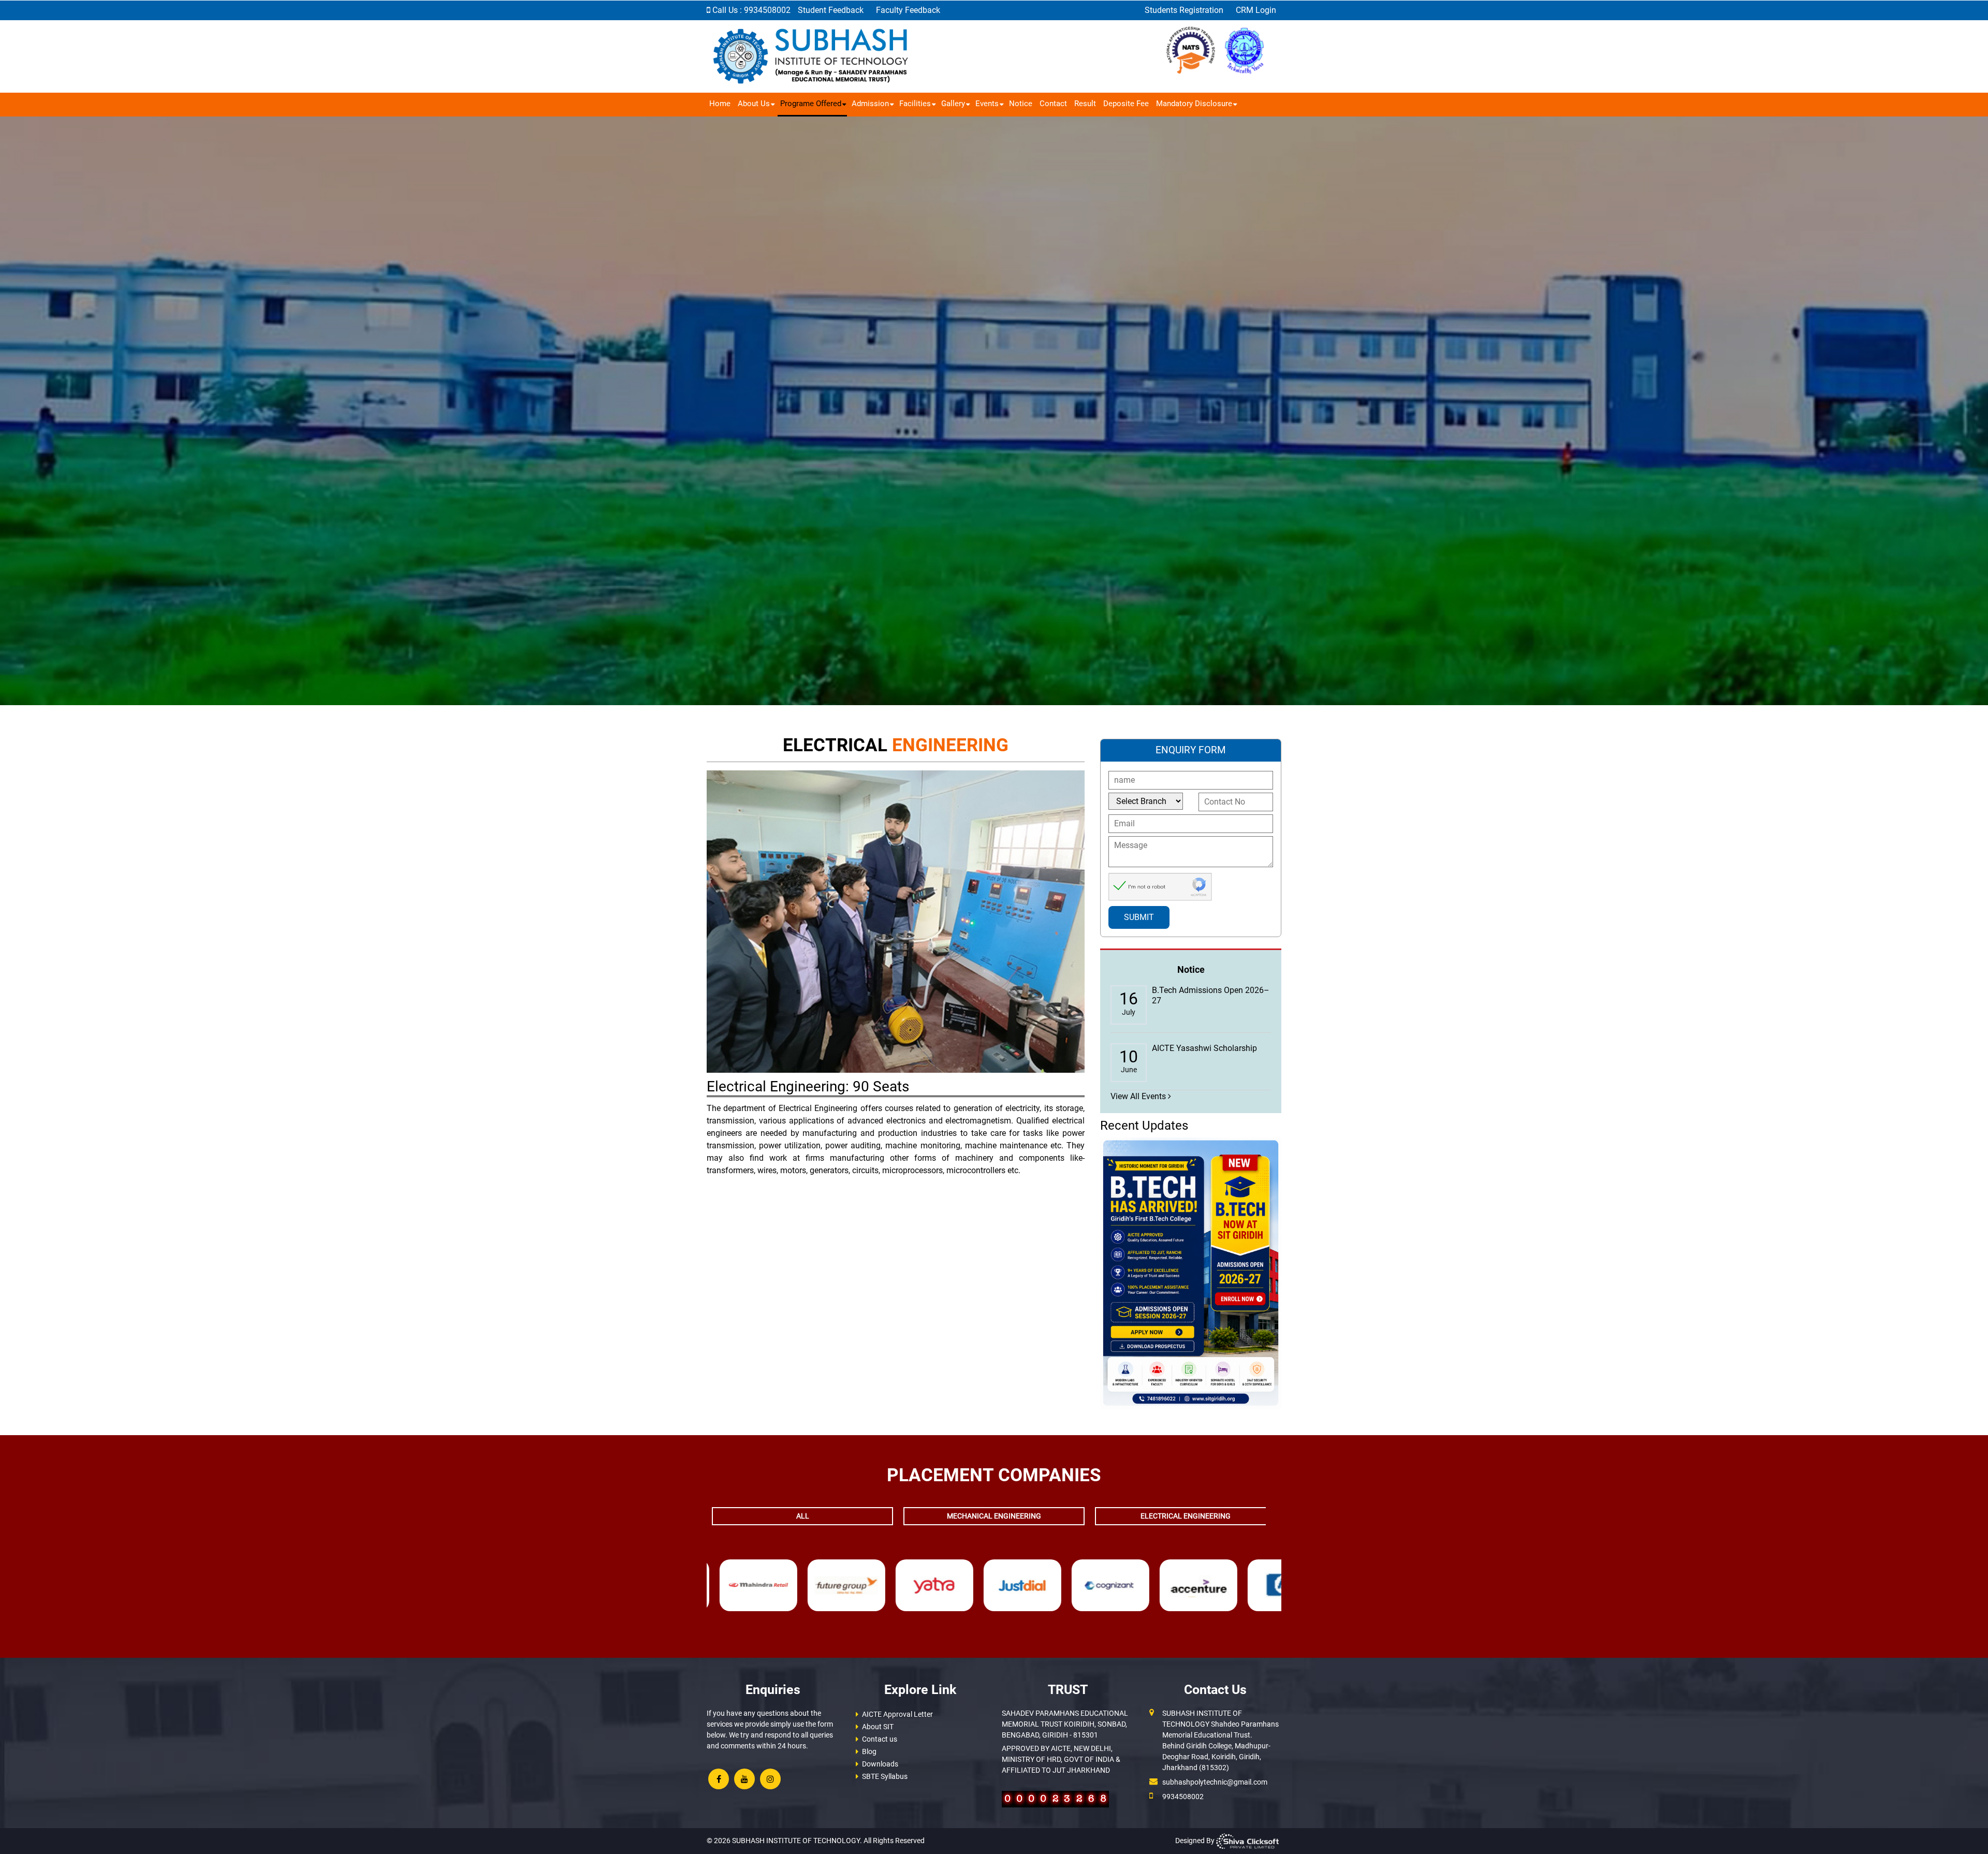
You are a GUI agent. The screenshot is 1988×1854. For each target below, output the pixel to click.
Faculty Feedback (908, 10)
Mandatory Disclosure (1194, 104)
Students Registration (1185, 10)
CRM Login (1256, 10)
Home (720, 104)
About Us (754, 104)
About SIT (878, 1727)
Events (987, 104)
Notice (1021, 104)
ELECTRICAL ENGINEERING (1186, 1516)
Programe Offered (811, 104)
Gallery (953, 104)
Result (1085, 104)
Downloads (880, 1764)
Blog (869, 1751)
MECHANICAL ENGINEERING (994, 1516)
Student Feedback (832, 10)
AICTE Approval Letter (897, 1714)
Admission (870, 104)
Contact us (880, 1739)
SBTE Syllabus (885, 1776)
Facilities (915, 104)
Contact (1053, 104)
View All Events (1139, 1096)
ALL (803, 1516)
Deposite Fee (1126, 104)
